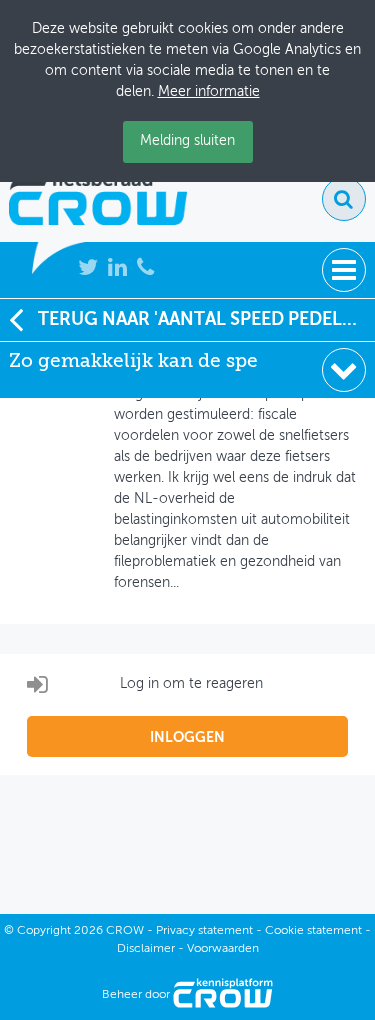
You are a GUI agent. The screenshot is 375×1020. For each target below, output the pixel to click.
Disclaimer (146, 949)
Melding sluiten (187, 141)
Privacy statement (204, 931)
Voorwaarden (223, 949)
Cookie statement (313, 931)
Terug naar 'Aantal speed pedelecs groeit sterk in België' (206, 320)
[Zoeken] (344, 199)
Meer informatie (209, 92)
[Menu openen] (344, 270)
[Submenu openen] (344, 370)
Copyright (44, 931)
